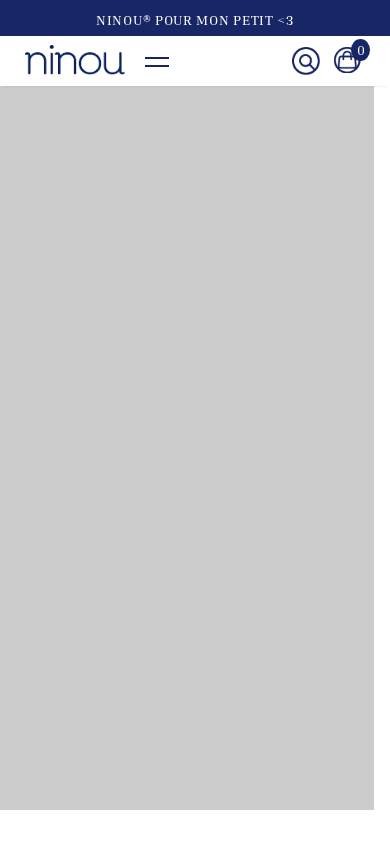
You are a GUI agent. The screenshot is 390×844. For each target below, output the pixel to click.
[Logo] (75, 60)
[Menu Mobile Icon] (167, 61)
